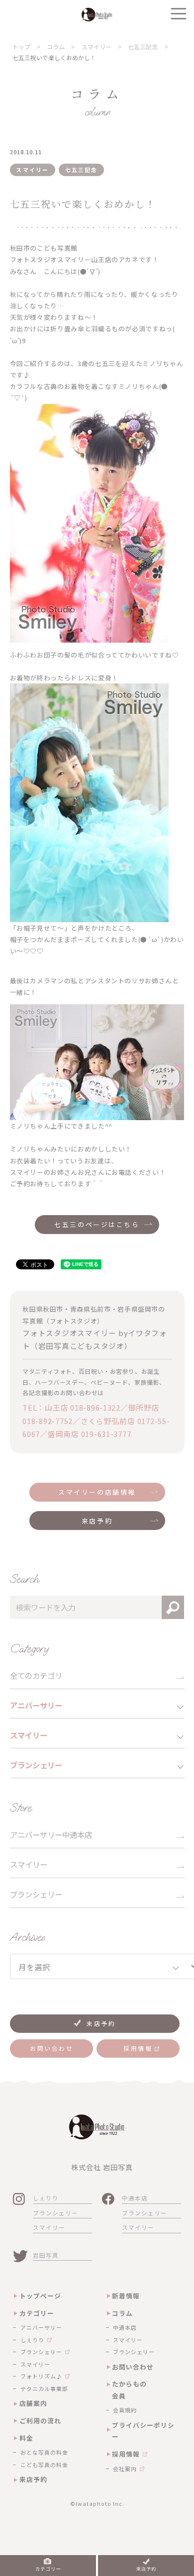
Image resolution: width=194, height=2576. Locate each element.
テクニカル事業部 (44, 2388)
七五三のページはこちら (97, 1224)
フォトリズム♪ (41, 2376)
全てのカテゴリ (36, 1675)
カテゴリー (37, 2313)
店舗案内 (33, 2403)
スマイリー (29, 1864)
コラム (122, 2313)
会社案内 (125, 2469)
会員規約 (125, 2410)
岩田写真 (46, 2255)
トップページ (40, 2296)
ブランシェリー (36, 1894)
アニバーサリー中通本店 (51, 1834)
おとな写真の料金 (44, 2452)
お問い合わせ (133, 2367)
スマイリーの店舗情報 (97, 1492)
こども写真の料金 (44, 2465)
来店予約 (97, 1521)
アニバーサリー (41, 2327)
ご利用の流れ (40, 2421)
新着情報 (126, 2296)
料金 (26, 2438)
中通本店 (135, 2198)
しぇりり (46, 2198)
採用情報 (126, 2454)
